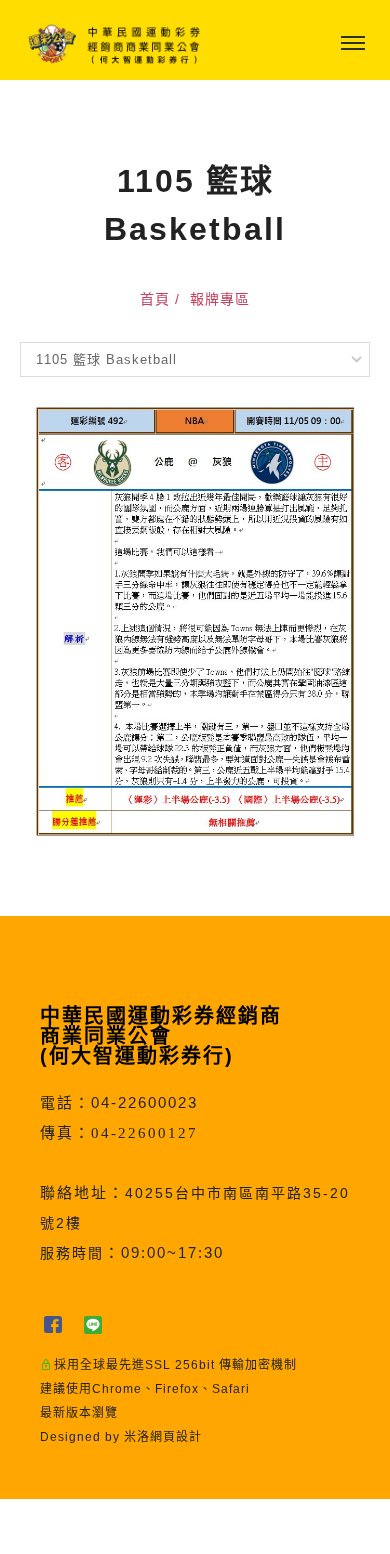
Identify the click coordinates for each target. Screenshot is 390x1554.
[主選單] (353, 44)
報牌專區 (220, 299)
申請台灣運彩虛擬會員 (144, 1526)
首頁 (155, 299)
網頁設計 (176, 1437)
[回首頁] (115, 44)
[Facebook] (60, 1325)
